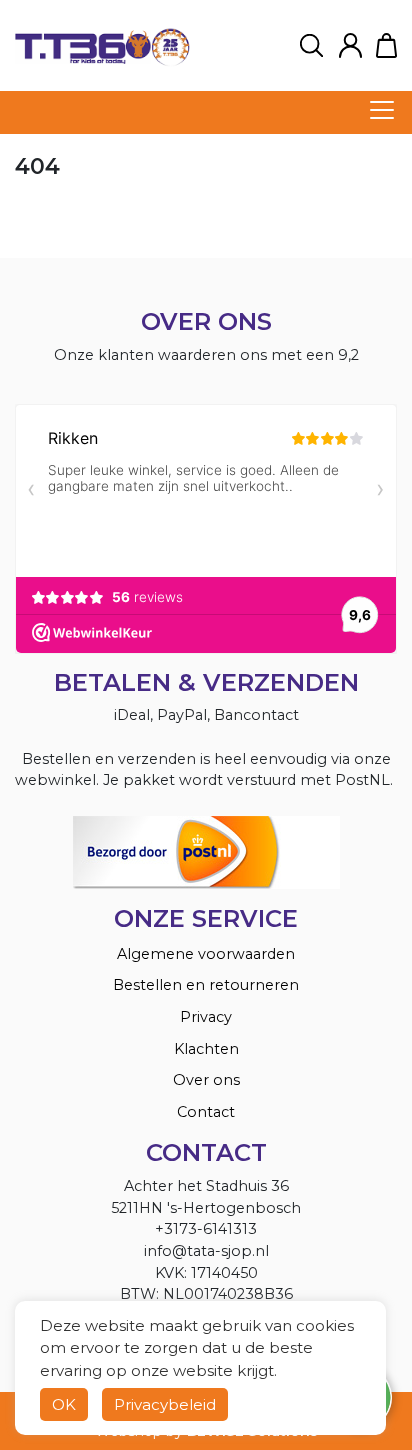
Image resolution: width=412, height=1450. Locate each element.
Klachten (206, 1049)
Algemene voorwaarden (206, 954)
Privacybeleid (165, 1404)
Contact (206, 1112)
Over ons (206, 1080)
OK (64, 1404)
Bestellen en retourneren (206, 985)
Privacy (206, 1017)
